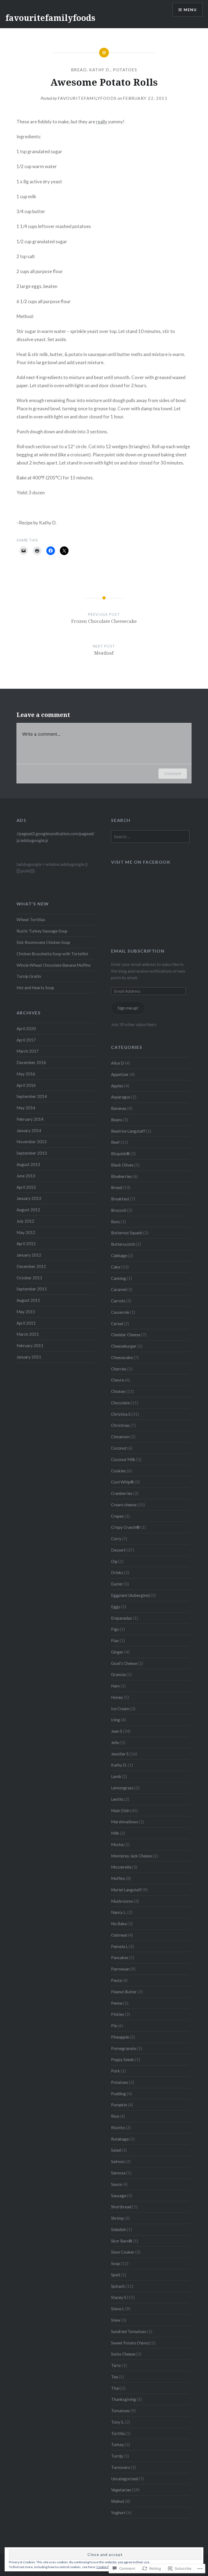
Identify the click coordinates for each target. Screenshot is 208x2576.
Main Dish (120, 1811)
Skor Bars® (122, 2241)
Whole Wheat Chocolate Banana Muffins (54, 965)
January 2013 (29, 1198)
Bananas (119, 1108)
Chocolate (120, 1403)
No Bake (119, 1924)
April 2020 (26, 1029)
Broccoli (119, 1210)
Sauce (116, 2184)
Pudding (118, 2094)
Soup (116, 2263)
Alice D (118, 1063)
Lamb (116, 1776)
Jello (115, 1742)
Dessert (118, 1550)
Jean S (117, 1731)
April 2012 (26, 1244)
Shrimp (117, 2218)
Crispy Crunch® (125, 1527)
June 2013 (26, 1176)
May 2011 (26, 1312)
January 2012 (29, 1255)
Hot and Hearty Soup (35, 988)
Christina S (121, 1414)
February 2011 (30, 1345)
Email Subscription (138, 951)
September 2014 (32, 1096)
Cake (116, 1267)
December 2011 (31, 1266)
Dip (114, 1561)
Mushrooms (122, 1901)
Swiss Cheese (123, 2354)
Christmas (120, 1425)
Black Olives (122, 1165)
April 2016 (26, 1085)
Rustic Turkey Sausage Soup (42, 931)
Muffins (118, 1878)
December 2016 (31, 1062)
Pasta (116, 1980)
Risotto (118, 2128)
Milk (115, 1833)
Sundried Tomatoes (129, 2331)
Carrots (118, 1301)
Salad (116, 2150)
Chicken (118, 1391)
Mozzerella (121, 1867)
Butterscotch (123, 1244)
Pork (116, 2071)
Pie (114, 2026)
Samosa (118, 2173)
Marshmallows (125, 1822)
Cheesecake (122, 1357)
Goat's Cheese (124, 1663)
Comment (173, 773)
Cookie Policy (106, 2567)
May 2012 (26, 1232)
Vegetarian (121, 2490)
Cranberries (122, 1493)
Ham (115, 1686)
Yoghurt (118, 2513)
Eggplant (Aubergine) (130, 1595)
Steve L (118, 2309)
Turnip (117, 2456)
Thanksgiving (123, 2399)
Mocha (117, 1844)
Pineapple (120, 2037)
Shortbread (121, 2207)
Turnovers (121, 2467)
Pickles (118, 2014)
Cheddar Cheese (126, 1335)
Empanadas (121, 1618)
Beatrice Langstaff (128, 1131)
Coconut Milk (123, 1459)
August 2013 (28, 1164)
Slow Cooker (123, 2252)
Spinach (118, 2286)
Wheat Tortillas (31, 919)
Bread (79, 70)
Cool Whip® (122, 1482)
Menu (190, 10)
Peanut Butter (124, 1992)
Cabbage (119, 1255)
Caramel (119, 1289)
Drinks (117, 1572)
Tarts (116, 2365)
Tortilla (118, 2433)
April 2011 (26, 1323)
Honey (117, 1697)
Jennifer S (120, 1754)
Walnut (118, 2501)
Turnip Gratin (29, 976)
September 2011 (32, 1289)
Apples (117, 1086)
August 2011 (28, 1300)
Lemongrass (122, 1788)
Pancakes (120, 1957)
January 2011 (29, 1357)
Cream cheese (124, 1505)
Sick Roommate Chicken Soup (43, 942)
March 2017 (28, 1051)
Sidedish (118, 2229)
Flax (115, 1641)
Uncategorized (124, 2479)
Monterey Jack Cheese (131, 1856)
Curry (116, 1539)
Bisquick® (120, 1154)
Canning (118, 1278)
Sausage (119, 2196)
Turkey (118, 2444)
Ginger (117, 1652)
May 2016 (26, 1074)
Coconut (119, 1448)
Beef (115, 1142)
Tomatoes (120, 2411)
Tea (114, 2377)
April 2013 (26, 1187)
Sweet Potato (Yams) (130, 2343)
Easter (117, 1584)
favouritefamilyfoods (50, 18)
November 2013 (32, 1142)
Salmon (118, 2161)
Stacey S (119, 2297)
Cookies (118, 1471)
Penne (117, 2003)
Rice (115, 2116)
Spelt (116, 2275)
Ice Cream (120, 1709)
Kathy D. (100, 70)
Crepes (117, 1516)
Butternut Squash (127, 1233)
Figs (115, 1629)
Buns (116, 1222)
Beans (117, 1120)
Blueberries (121, 1176)
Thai (115, 2388)
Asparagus (121, 1097)
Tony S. (118, 2422)
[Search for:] (150, 837)
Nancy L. (119, 1912)
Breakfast (120, 1199)
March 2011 (28, 1334)
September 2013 (32, 1153)
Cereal (117, 1324)
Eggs (116, 1607)
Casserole (120, 1312)
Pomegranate (124, 2048)
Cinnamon (120, 1437)
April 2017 (26, 1040)
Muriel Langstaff (126, 1890)
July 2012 (25, 1221)
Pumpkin (119, 2105)
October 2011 (29, 1278)
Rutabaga (120, 2139)
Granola (118, 1674)
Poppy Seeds (123, 2059)
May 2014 (26, 1108)
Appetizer (120, 1074)
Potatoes (125, 70)
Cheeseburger (124, 1346)
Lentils (117, 1799)
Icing (116, 1720)
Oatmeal (119, 1935)
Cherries (119, 1369)
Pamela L (119, 1946)
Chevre (118, 1380)
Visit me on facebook (141, 862)
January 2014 (29, 1130)
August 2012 (28, 1210)
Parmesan (120, 1969)
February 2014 (30, 1119)
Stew (116, 2320)
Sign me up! (128, 1008)
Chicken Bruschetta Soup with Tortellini (52, 954)
